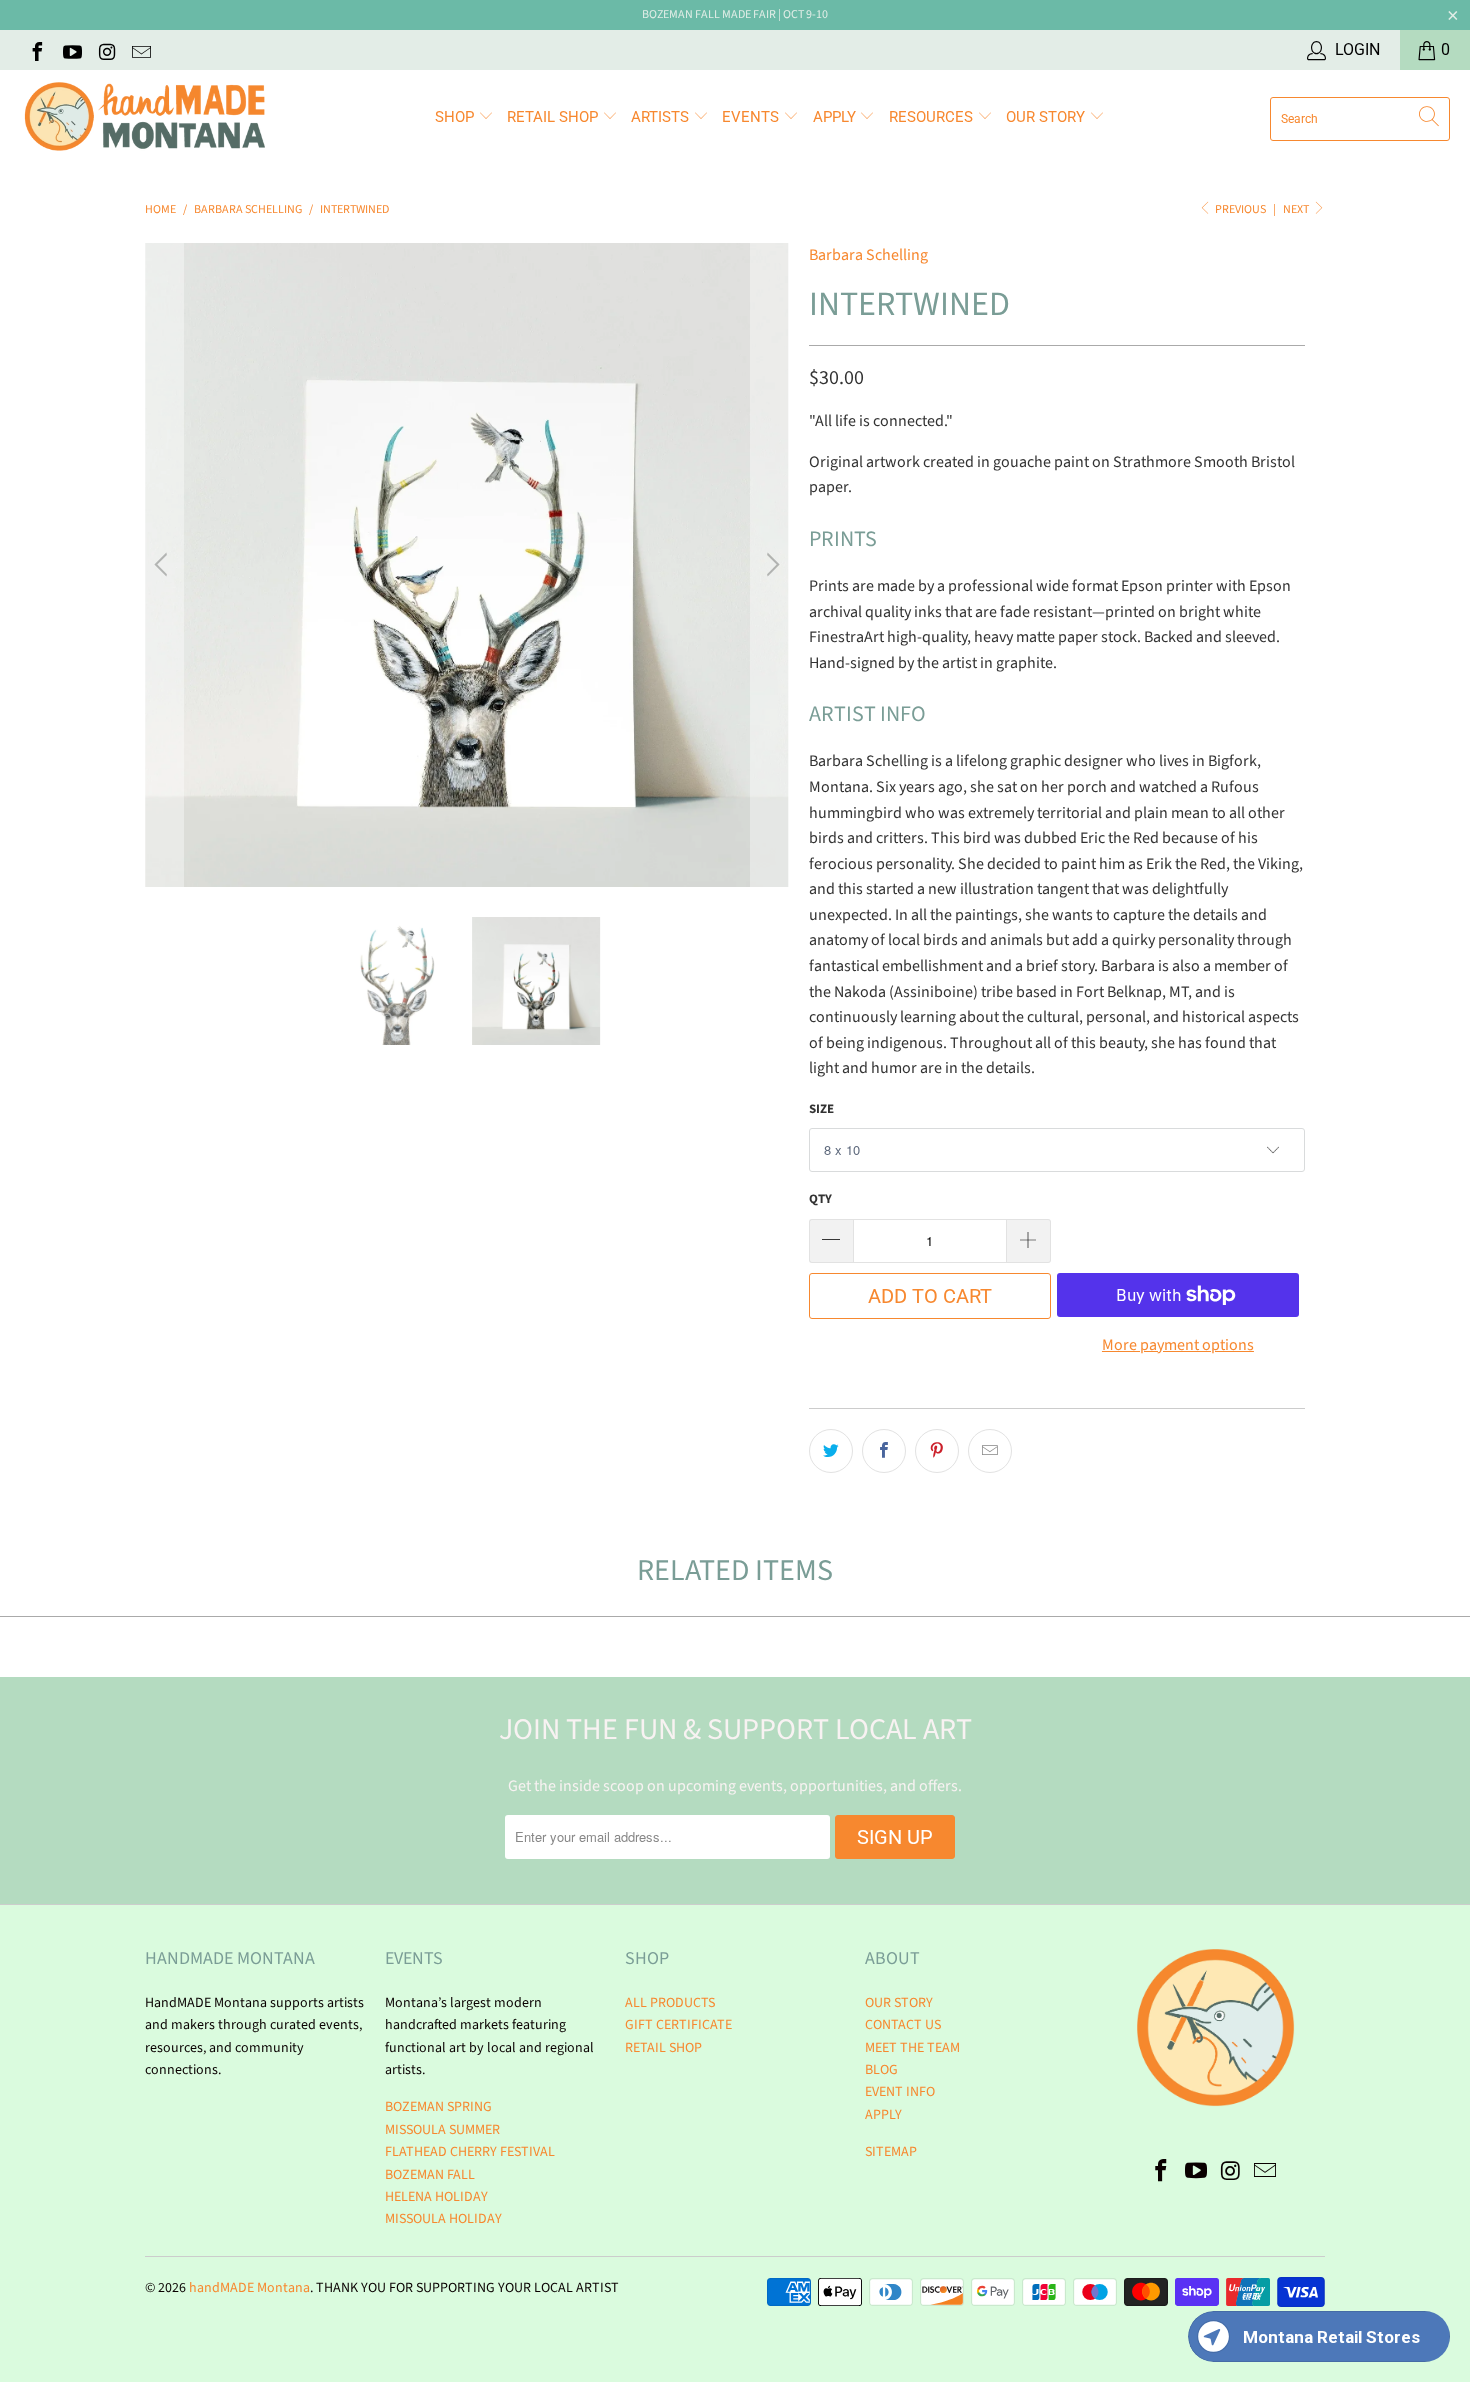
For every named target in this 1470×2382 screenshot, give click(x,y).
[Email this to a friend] (990, 1451)
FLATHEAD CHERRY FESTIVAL (470, 2152)
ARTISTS (662, 117)
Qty (820, 1199)
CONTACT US (903, 2025)
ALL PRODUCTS (670, 2003)
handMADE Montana (249, 2288)
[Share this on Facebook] (884, 1451)
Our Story (1047, 117)
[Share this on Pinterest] (937, 1451)
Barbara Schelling (868, 255)
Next (1297, 209)
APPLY (836, 117)
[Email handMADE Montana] (141, 50)
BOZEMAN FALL (430, 2175)
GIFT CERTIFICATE (678, 2025)
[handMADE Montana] (145, 118)
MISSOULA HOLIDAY (443, 2219)
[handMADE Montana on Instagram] (106, 50)
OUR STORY (899, 2003)
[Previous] (164, 565)
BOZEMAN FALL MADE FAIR (709, 14)
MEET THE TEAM (912, 2048)
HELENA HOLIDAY (436, 2197)
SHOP (456, 117)
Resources (933, 117)
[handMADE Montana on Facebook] (36, 50)
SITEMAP (891, 2152)
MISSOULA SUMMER (442, 2130)
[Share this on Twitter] (831, 1451)
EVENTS (752, 117)
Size (821, 1109)
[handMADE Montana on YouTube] (71, 50)
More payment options (1178, 1345)
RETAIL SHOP (554, 117)
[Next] (770, 565)
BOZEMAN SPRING (438, 2107)
